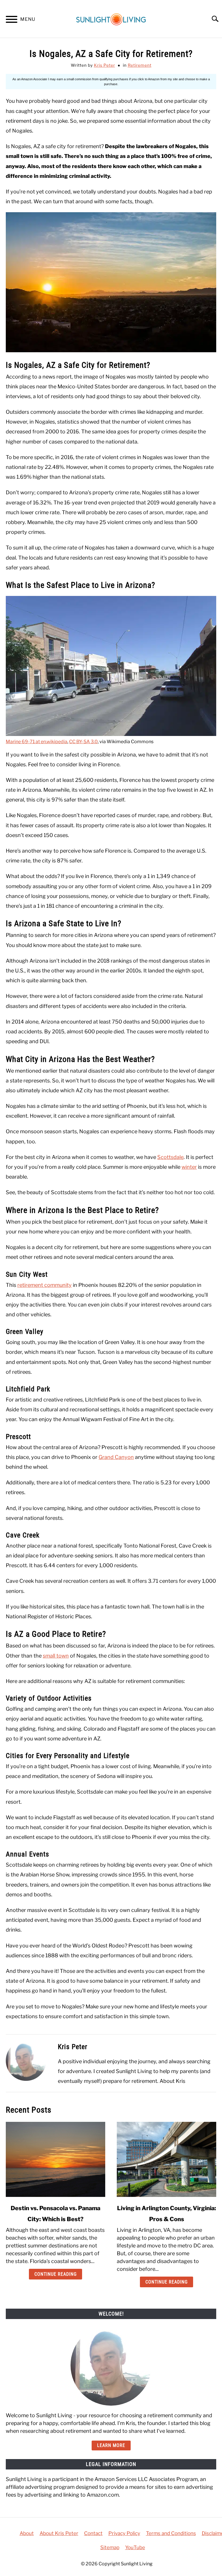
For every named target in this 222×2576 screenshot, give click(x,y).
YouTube (135, 2547)
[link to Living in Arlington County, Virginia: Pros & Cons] (166, 2159)
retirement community (45, 1285)
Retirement (140, 65)
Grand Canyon (116, 1457)
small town (56, 1656)
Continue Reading (55, 2274)
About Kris (172, 2081)
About (27, 2533)
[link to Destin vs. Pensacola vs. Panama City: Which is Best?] (55, 2159)
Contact (93, 2533)
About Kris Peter (59, 2533)
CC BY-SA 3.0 (83, 742)
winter (189, 1167)
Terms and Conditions (171, 2533)
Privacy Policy (124, 2533)
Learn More (111, 2445)
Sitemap (110, 2547)
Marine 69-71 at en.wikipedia (37, 742)
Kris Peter (104, 65)
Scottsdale (170, 1157)
